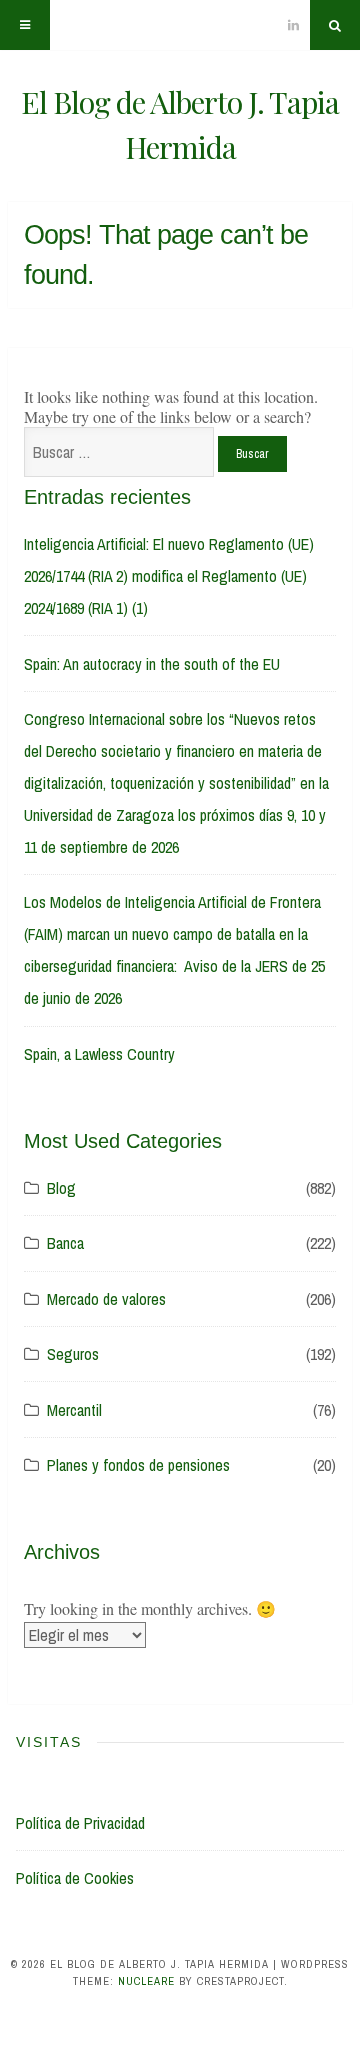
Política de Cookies (75, 1878)
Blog (61, 1188)
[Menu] (25, 25)
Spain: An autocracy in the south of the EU (152, 664)
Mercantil (74, 1410)
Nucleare (146, 1981)
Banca (65, 1243)
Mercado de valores (106, 1299)
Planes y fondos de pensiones (138, 1465)
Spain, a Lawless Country (99, 1054)
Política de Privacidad (80, 1823)
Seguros (73, 1354)
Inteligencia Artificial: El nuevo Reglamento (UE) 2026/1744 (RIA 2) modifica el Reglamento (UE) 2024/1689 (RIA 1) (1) (169, 576)
